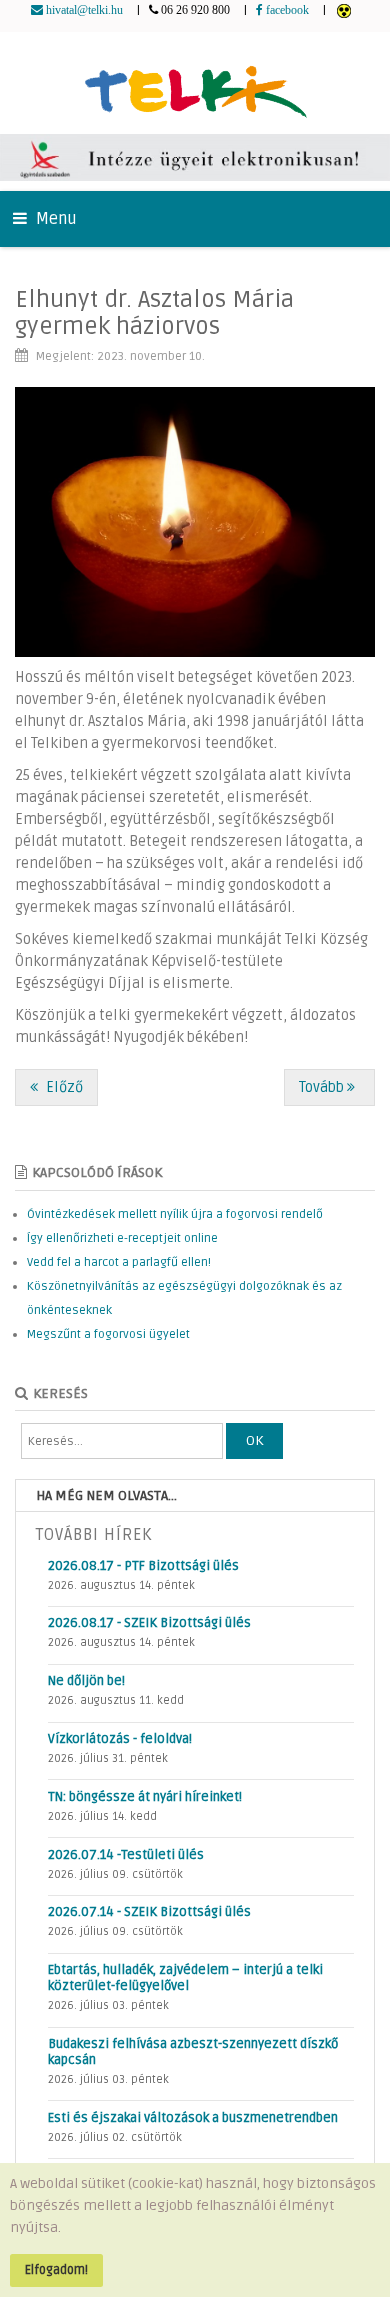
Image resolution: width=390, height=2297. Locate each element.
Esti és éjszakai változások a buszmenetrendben (193, 2118)
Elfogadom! (56, 2270)
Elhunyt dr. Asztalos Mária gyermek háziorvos (154, 312)
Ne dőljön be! (86, 1681)
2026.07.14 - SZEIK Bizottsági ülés (149, 1912)
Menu (54, 219)
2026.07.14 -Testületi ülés (126, 1855)
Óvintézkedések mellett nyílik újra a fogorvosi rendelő (175, 1214)
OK (254, 1440)
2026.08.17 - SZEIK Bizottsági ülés (149, 1623)
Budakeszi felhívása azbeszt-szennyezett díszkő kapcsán (193, 2052)
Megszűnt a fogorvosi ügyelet (108, 1334)
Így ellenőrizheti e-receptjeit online (122, 1238)
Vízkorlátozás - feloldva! (120, 1739)
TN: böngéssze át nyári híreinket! (145, 1797)
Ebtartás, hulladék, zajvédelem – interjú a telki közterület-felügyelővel (185, 1978)
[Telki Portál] (195, 82)
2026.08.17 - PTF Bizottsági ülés (143, 1566)
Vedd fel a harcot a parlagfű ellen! (119, 1262)
